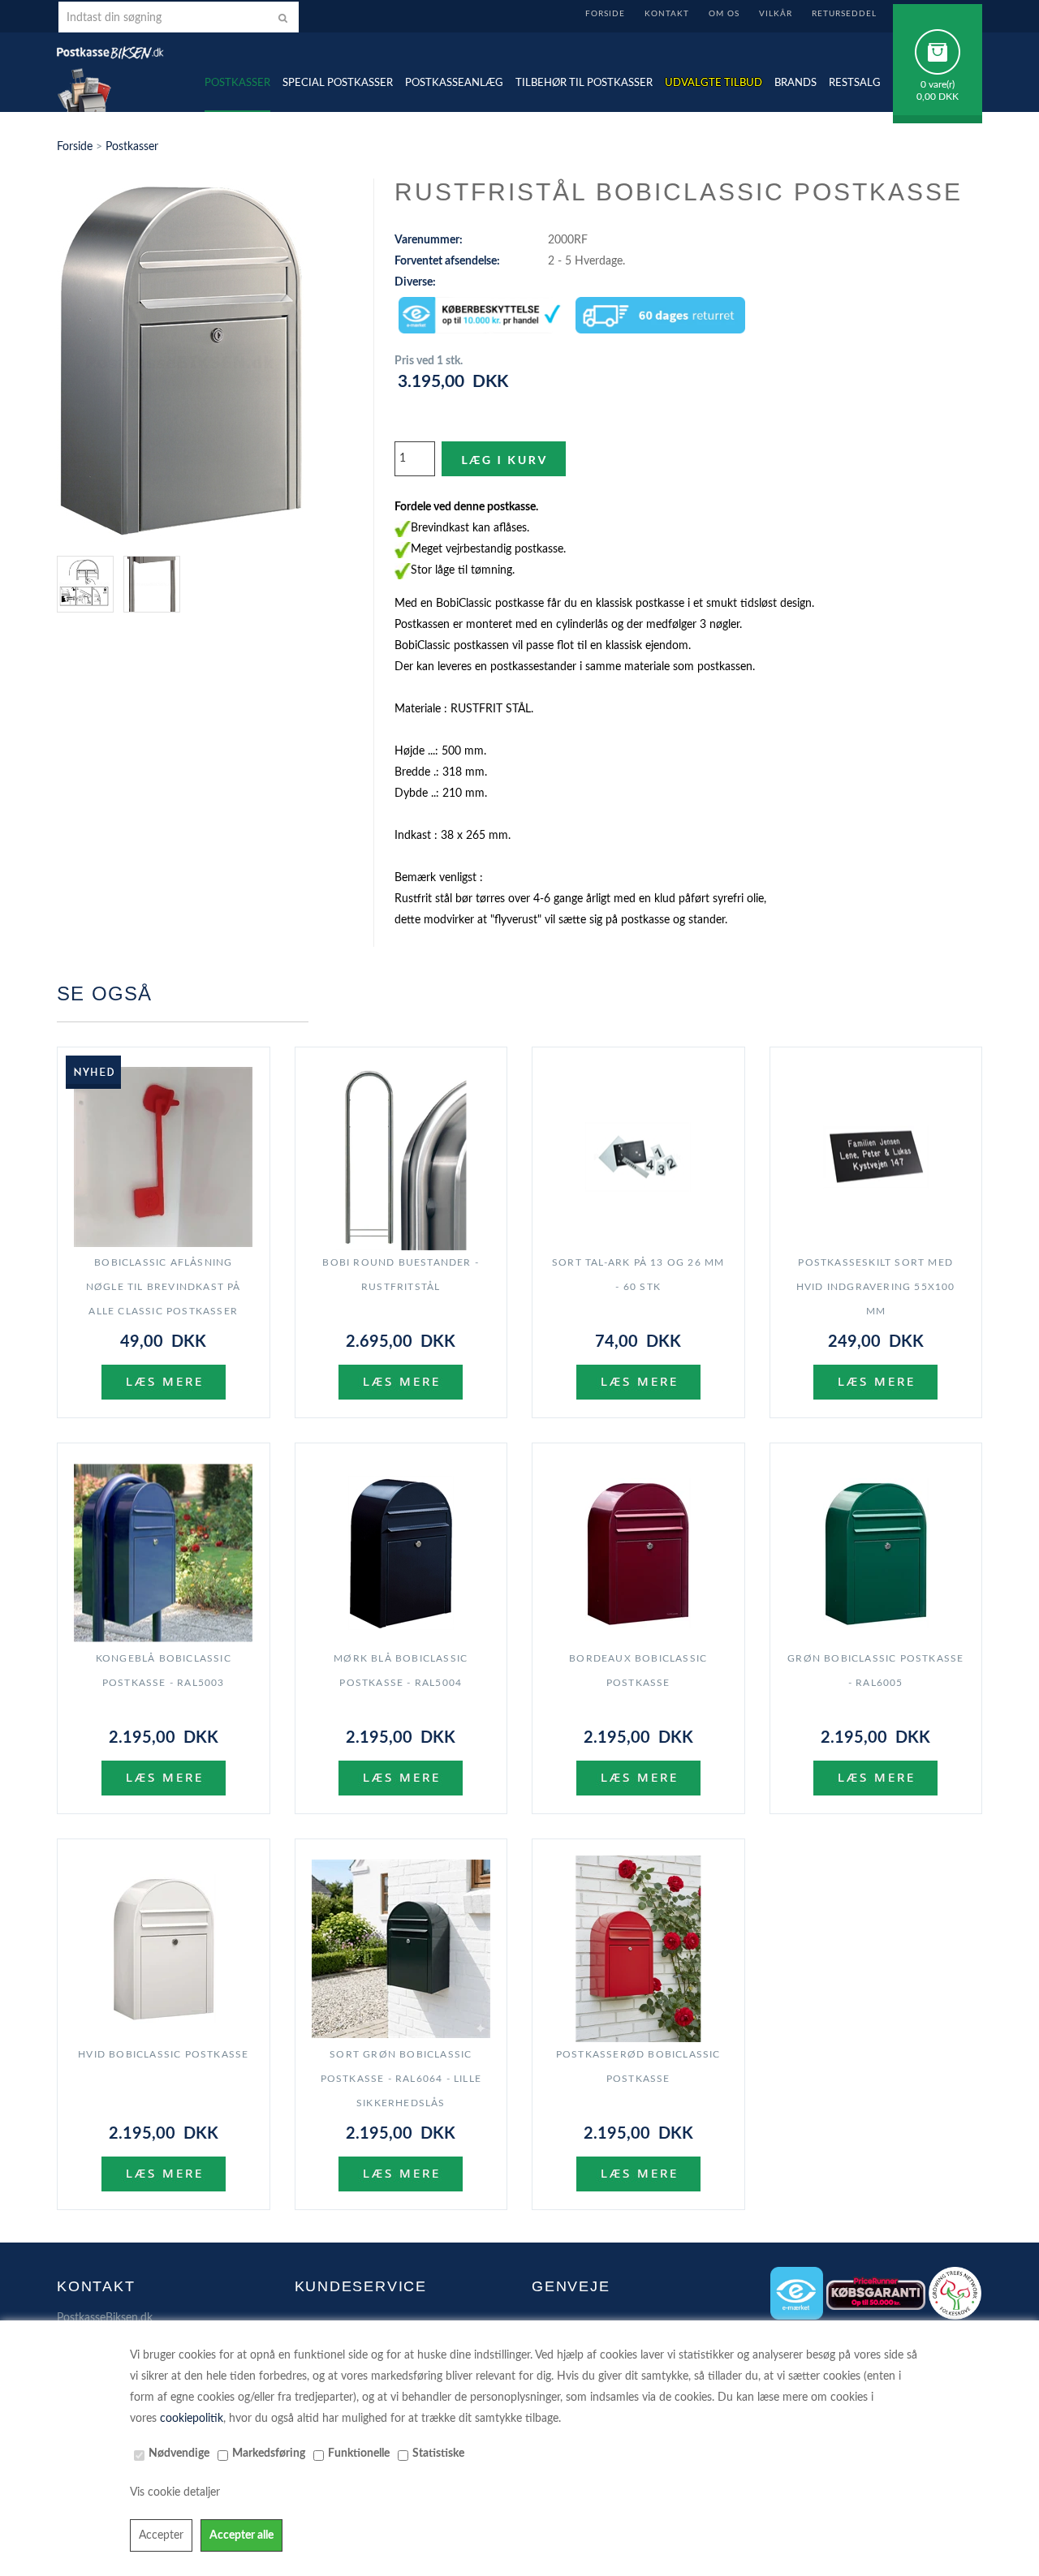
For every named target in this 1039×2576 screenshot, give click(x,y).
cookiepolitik (192, 2419)
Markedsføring (269, 2453)
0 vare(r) (938, 84)
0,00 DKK (938, 97)
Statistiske (438, 2453)
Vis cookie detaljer (175, 2492)
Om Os (724, 14)
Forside (605, 14)
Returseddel (844, 14)
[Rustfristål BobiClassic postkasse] (181, 361)
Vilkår (776, 14)
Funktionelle (359, 2453)
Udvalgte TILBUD (714, 83)
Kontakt (667, 14)
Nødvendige (179, 2453)
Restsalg (855, 83)
